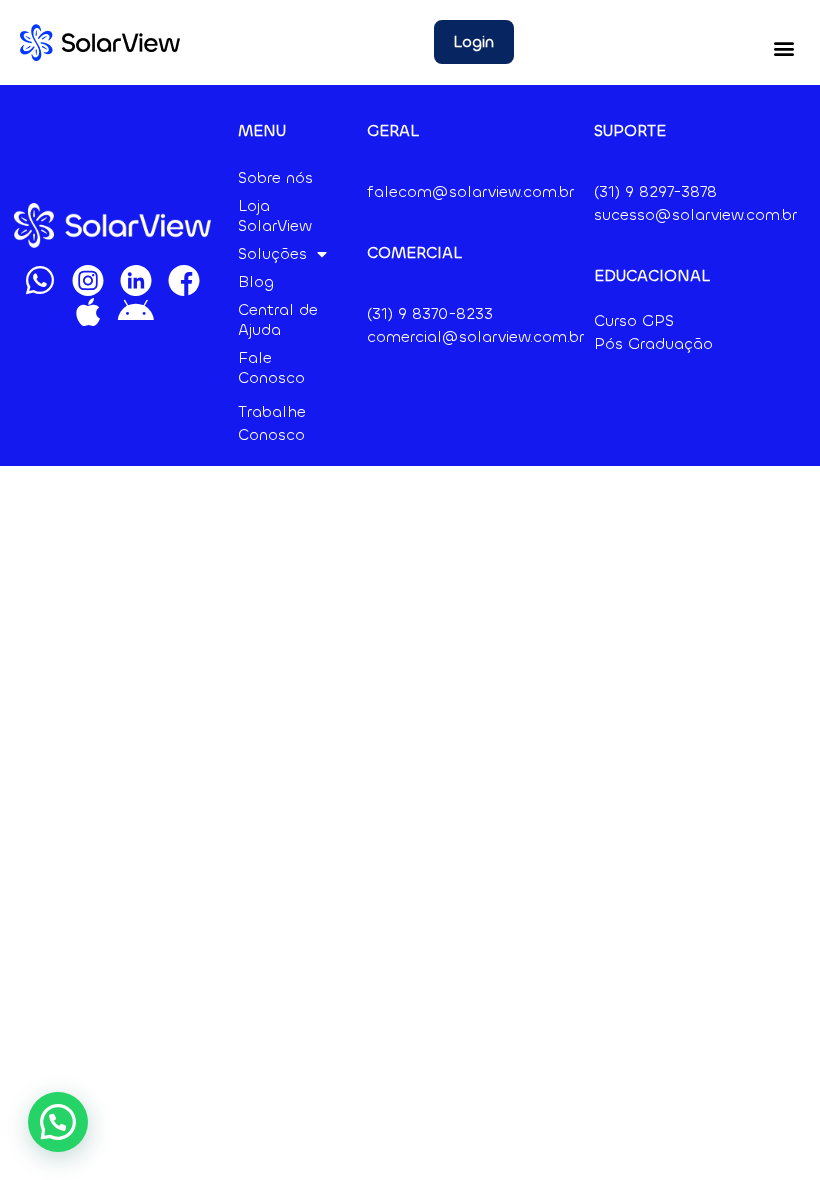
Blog (256, 281)
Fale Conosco (271, 367)
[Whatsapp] (40, 280)
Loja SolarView (275, 215)
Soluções (272, 253)
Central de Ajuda (278, 319)
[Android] (136, 312)
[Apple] (88, 312)
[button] (783, 47)
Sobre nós (275, 177)
